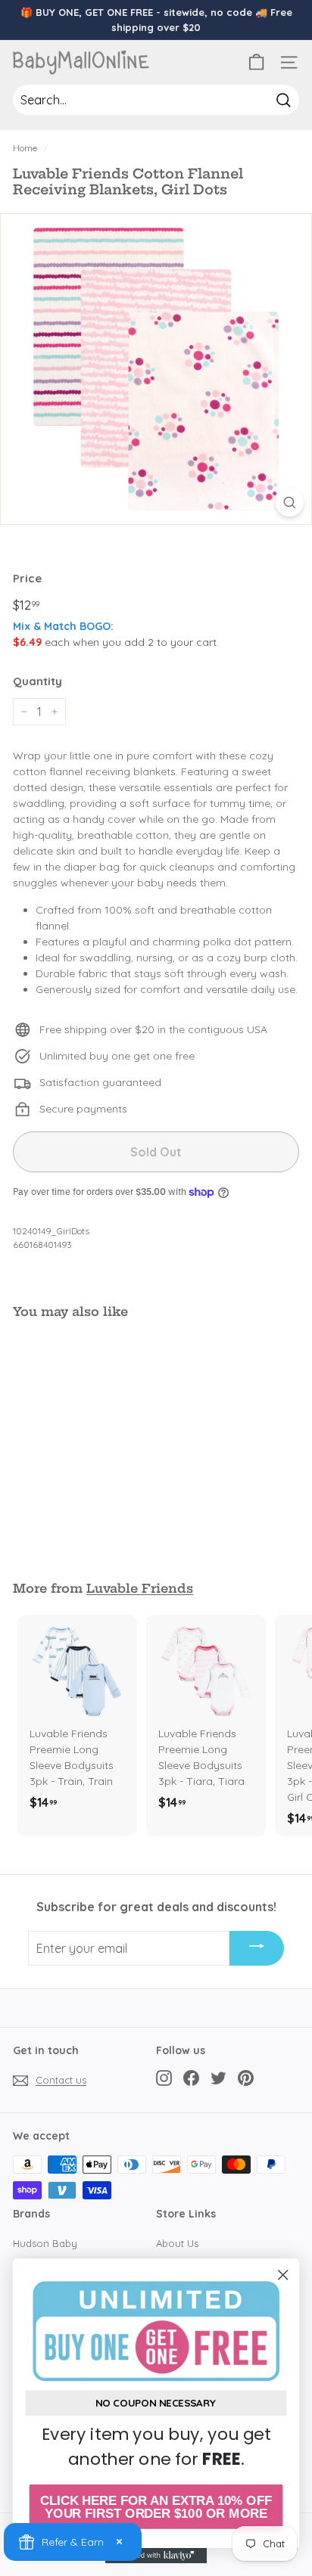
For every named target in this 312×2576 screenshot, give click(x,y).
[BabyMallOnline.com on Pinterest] (246, 2078)
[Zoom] (290, 503)
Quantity (37, 681)
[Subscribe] (257, 1948)
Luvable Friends (140, 1588)
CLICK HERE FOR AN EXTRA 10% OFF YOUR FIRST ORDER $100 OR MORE (156, 2507)
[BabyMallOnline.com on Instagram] (164, 2078)
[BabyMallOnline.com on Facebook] (191, 2078)
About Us (177, 2243)
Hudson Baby (45, 2243)
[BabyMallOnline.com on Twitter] (218, 2078)
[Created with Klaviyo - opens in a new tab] (156, 2556)
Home (25, 148)
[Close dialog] (283, 2275)
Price (27, 578)
